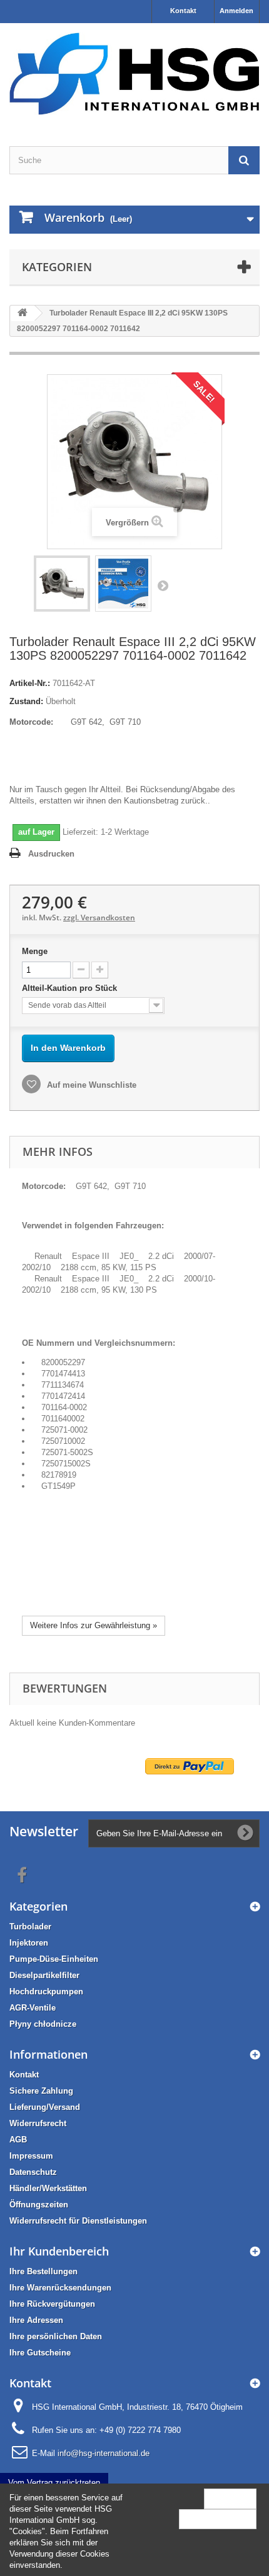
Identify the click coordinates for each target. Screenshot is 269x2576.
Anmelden (236, 11)
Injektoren (29, 1943)
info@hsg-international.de (104, 2453)
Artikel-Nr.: (30, 683)
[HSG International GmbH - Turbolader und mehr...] (134, 74)
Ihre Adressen (36, 2320)
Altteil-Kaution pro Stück (71, 988)
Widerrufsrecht (38, 2123)
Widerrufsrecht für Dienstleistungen (78, 2221)
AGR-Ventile (33, 2008)
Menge (35, 951)
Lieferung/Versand (45, 2107)
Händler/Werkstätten (48, 2188)
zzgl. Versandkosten (99, 918)
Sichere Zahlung (41, 2091)
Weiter (163, 585)
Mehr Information (218, 2519)
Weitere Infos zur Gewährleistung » (94, 1625)
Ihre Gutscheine (40, 2353)
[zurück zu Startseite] (23, 313)
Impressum (31, 2156)
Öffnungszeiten (39, 2205)
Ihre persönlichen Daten (56, 2336)
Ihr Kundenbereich (59, 2251)
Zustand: (26, 701)
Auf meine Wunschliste (90, 1085)
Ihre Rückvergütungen (52, 2304)
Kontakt (183, 11)
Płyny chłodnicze (43, 2024)
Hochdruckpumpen (46, 1992)
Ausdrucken (51, 854)
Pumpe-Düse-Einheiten (54, 1959)
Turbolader (30, 1927)
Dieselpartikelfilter (44, 1975)
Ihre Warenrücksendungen (60, 2288)
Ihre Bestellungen (43, 2271)
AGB (18, 2140)
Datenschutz (33, 2172)
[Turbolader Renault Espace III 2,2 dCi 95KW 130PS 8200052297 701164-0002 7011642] (62, 584)
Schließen (230, 2498)
